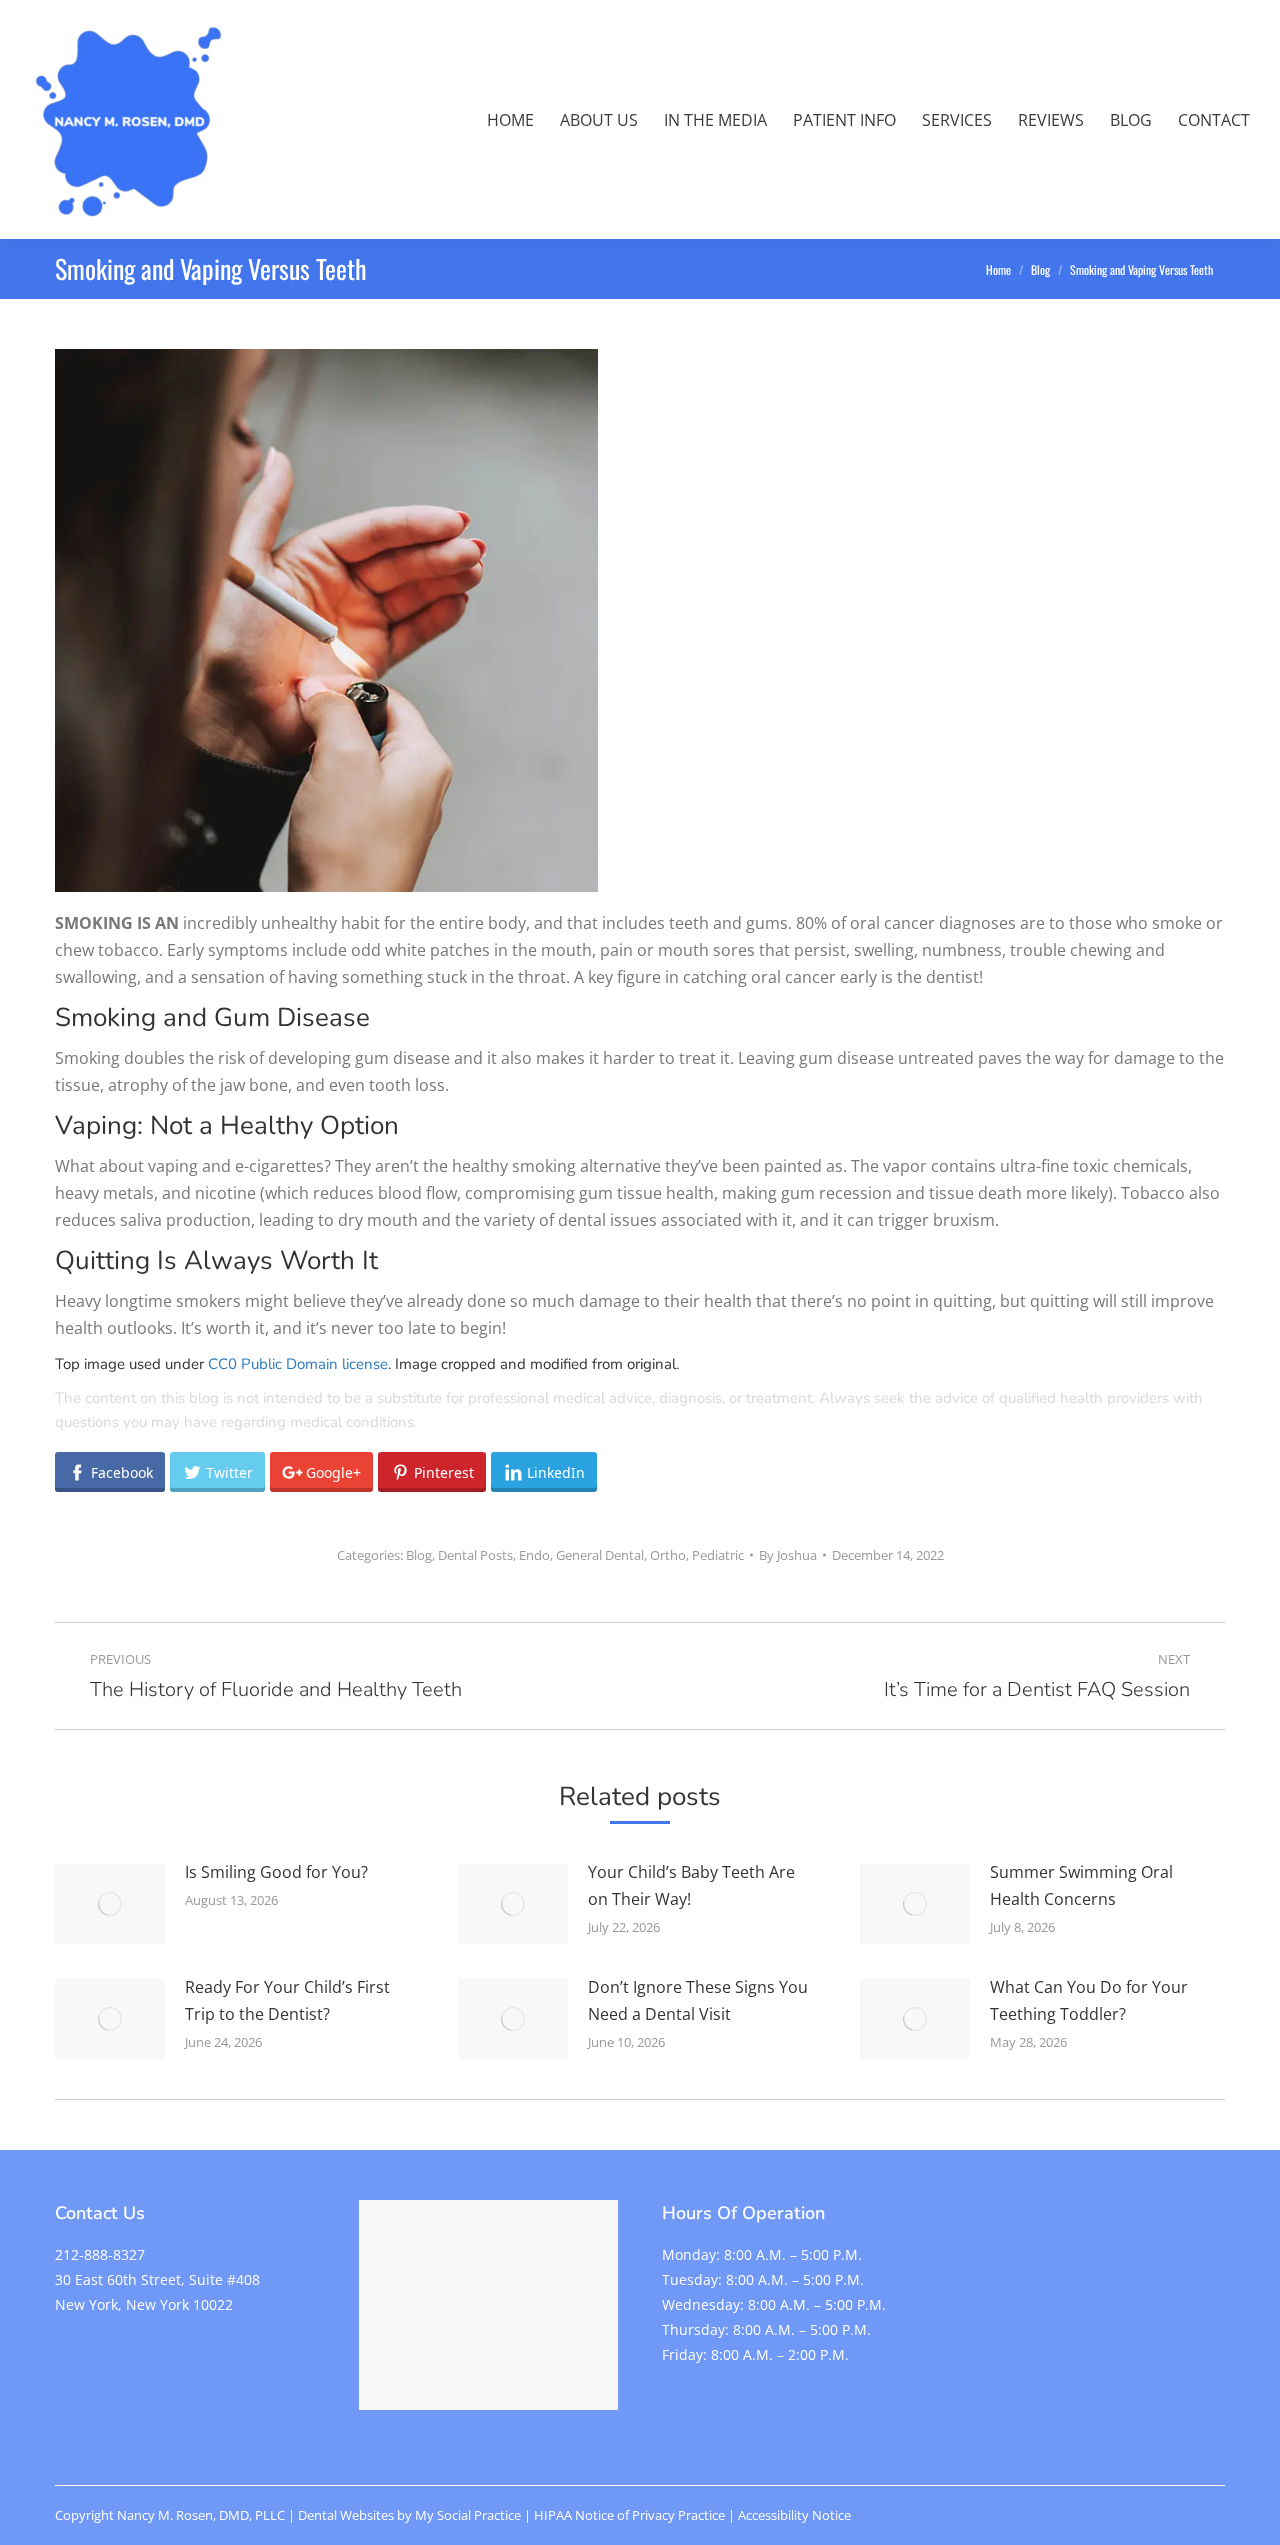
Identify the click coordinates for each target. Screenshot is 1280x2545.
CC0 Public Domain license (298, 1364)
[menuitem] (510, 120)
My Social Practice (466, 2515)
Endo (534, 1555)
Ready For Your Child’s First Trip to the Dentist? (287, 2000)
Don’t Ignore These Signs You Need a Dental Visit (698, 2000)
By (788, 1555)
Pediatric (718, 1555)
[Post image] (110, 1904)
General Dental (600, 1555)
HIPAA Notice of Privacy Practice (629, 2515)
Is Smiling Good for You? (276, 1872)
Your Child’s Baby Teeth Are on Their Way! (691, 1885)
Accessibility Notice (794, 2515)
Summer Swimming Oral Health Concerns (1081, 1885)
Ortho (668, 1555)
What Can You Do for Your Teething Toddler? (1089, 2000)
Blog (419, 1555)
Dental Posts (475, 1555)
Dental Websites (346, 2515)
